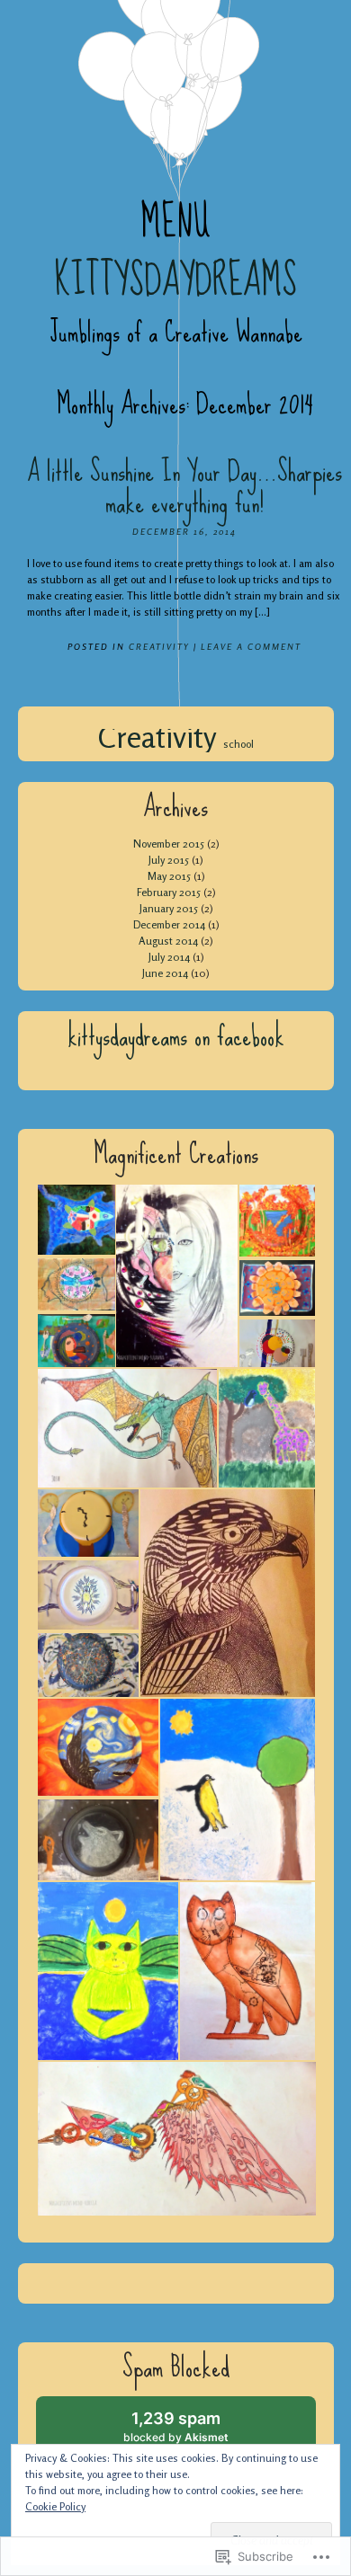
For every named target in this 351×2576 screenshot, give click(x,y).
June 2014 (165, 973)
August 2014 (168, 941)
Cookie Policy (55, 2506)
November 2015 (169, 844)
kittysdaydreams (175, 280)
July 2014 (169, 957)
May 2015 (169, 876)
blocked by (193, 2433)
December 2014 (169, 924)
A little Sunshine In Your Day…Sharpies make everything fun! (184, 487)
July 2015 (169, 860)
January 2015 (169, 908)
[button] (75, 1220)
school (238, 744)
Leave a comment (251, 646)
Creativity (159, 646)
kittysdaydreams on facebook (176, 1036)
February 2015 (169, 892)
